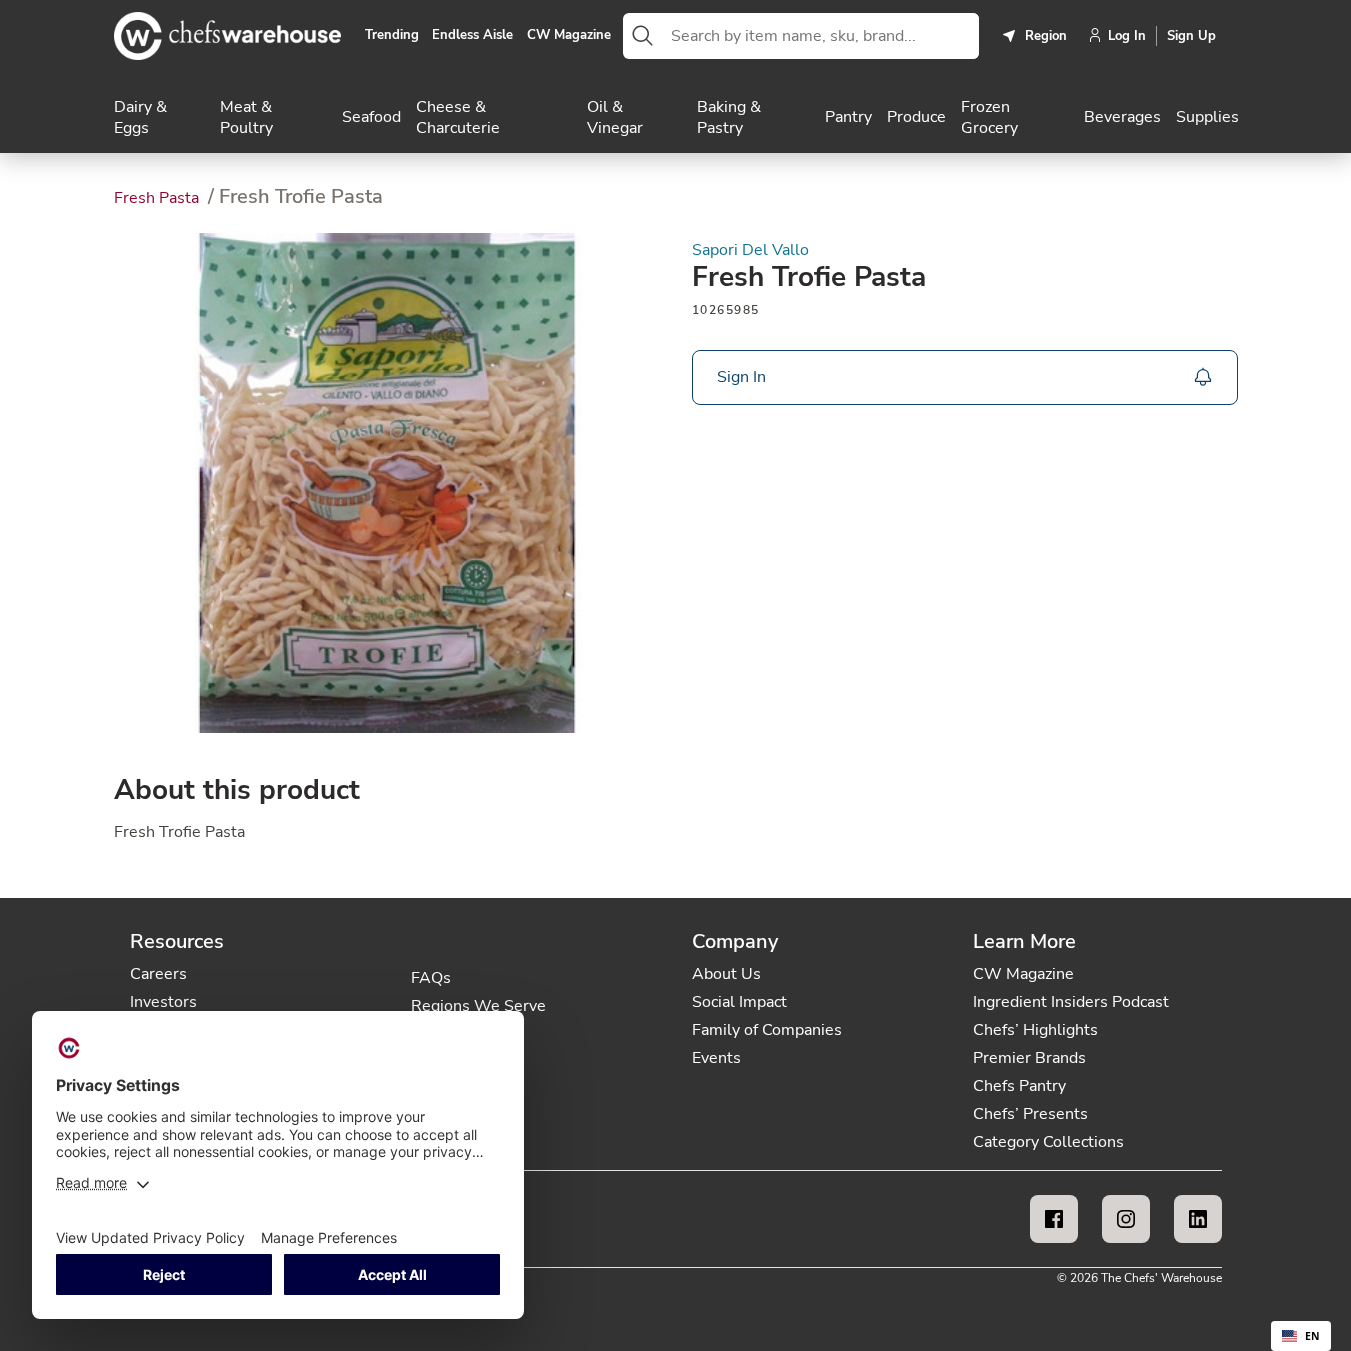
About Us (726, 974)
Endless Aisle (472, 36)
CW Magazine (569, 36)
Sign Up (1191, 36)
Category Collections (1048, 1142)
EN (1312, 1336)
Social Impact (739, 1002)
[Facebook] (1054, 1219)
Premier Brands (1029, 1058)
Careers (158, 974)
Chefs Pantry (1019, 1086)
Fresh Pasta (158, 198)
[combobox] (821, 36)
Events (716, 1058)
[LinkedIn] (1198, 1219)
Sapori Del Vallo (750, 250)
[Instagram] (1126, 1219)
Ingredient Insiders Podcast (1071, 1002)
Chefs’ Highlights (1035, 1030)
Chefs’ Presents (1030, 1114)
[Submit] (643, 36)
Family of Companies (767, 1030)
